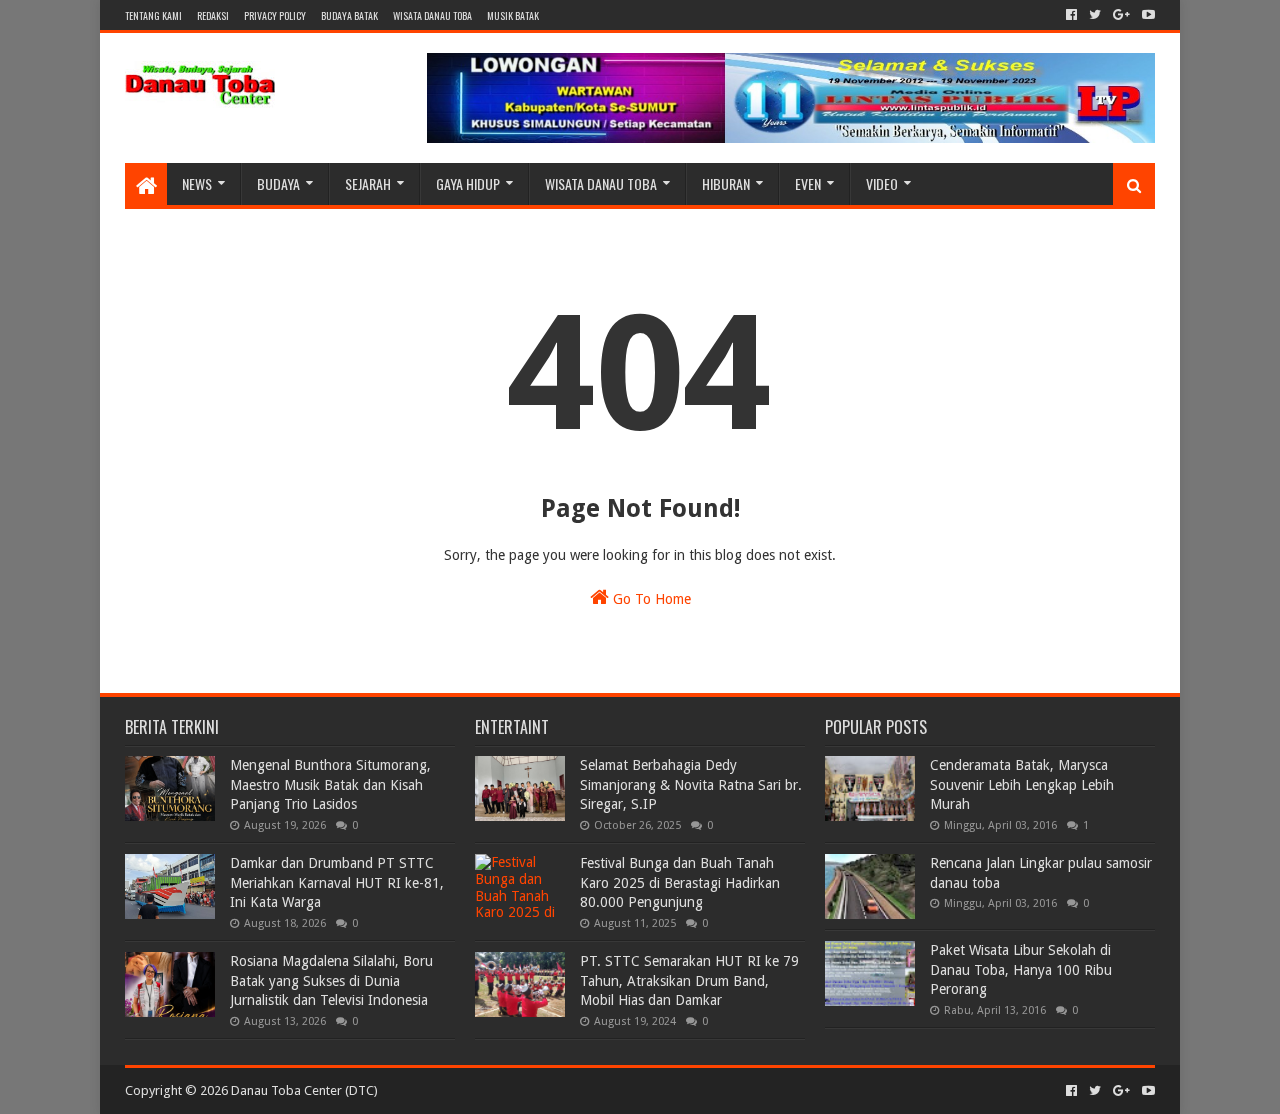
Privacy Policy (275, 15)
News (197, 183)
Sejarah (368, 183)
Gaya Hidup (468, 183)
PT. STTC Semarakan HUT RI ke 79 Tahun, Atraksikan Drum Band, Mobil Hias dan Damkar (689, 980)
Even (808, 183)
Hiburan (726, 183)
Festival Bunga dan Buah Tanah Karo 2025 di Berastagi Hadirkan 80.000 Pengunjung (680, 882)
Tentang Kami (153, 15)
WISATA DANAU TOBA (432, 15)
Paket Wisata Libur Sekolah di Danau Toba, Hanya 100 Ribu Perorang (1021, 969)
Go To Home (650, 599)
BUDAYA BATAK (349, 15)
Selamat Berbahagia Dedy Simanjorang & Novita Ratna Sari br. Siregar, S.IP (691, 784)
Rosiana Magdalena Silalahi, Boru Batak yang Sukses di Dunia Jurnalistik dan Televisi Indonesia (331, 980)
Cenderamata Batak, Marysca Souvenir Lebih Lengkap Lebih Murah (1022, 784)
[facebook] (1071, 15)
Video (882, 183)
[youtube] (1146, 1091)
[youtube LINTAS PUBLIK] (1146, 15)
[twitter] (1095, 15)
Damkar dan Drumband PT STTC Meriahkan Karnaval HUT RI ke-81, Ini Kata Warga (337, 882)
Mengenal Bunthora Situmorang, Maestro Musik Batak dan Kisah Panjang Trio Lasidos (330, 784)
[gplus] (1121, 15)
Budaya (278, 183)
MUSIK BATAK (513, 15)
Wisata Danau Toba (601, 183)
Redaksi (213, 15)
